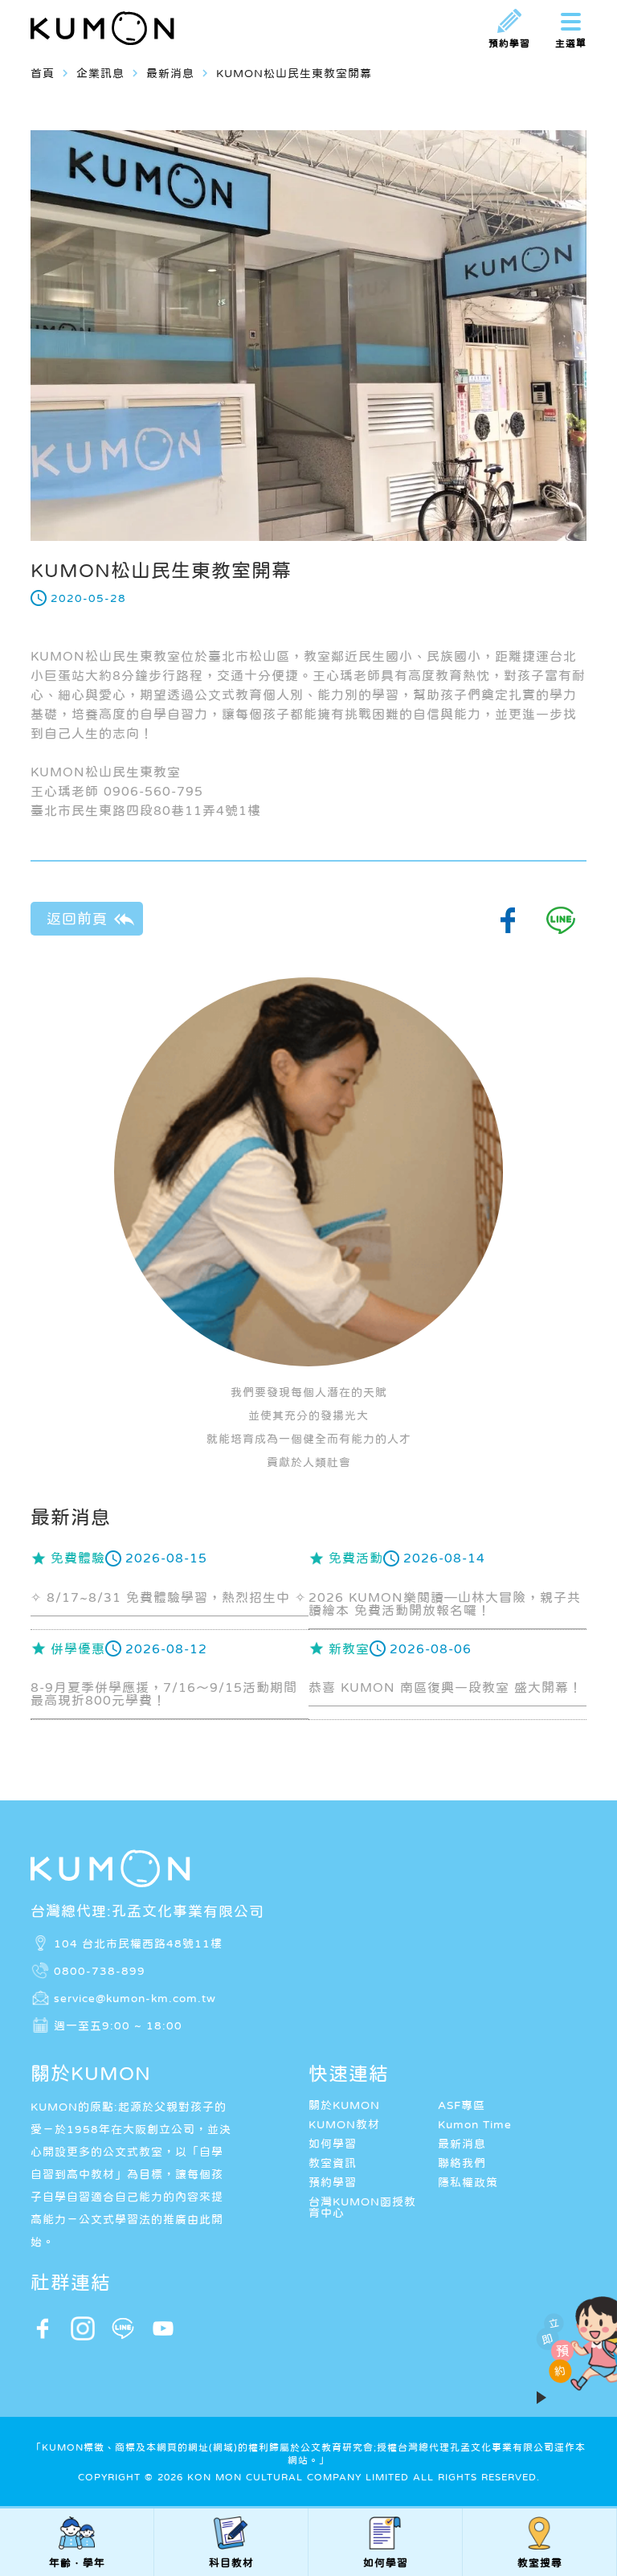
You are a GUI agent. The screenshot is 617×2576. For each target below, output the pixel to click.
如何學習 (333, 2144)
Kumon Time (475, 2124)
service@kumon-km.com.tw (135, 1998)
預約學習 (333, 2182)
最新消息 (462, 2144)
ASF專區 (462, 2105)
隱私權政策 (468, 2182)
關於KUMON (344, 2105)
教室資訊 (333, 2163)
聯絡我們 (462, 2163)
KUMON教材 (344, 2124)
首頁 (43, 73)
